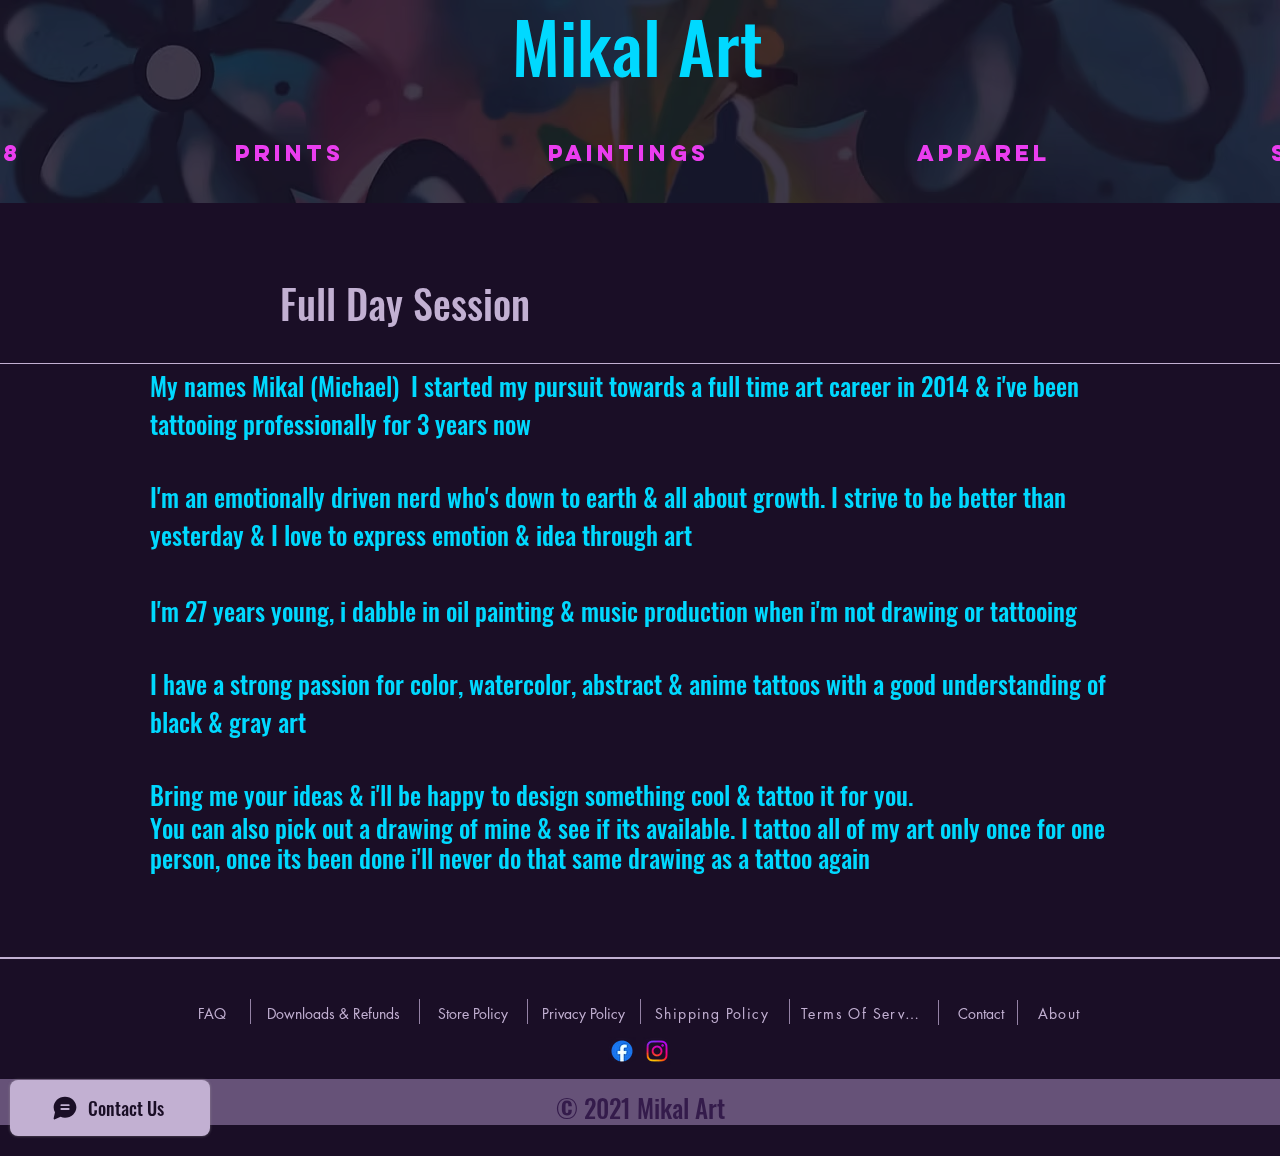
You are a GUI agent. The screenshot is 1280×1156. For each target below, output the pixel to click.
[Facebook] (622, 1051)
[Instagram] (657, 1051)
